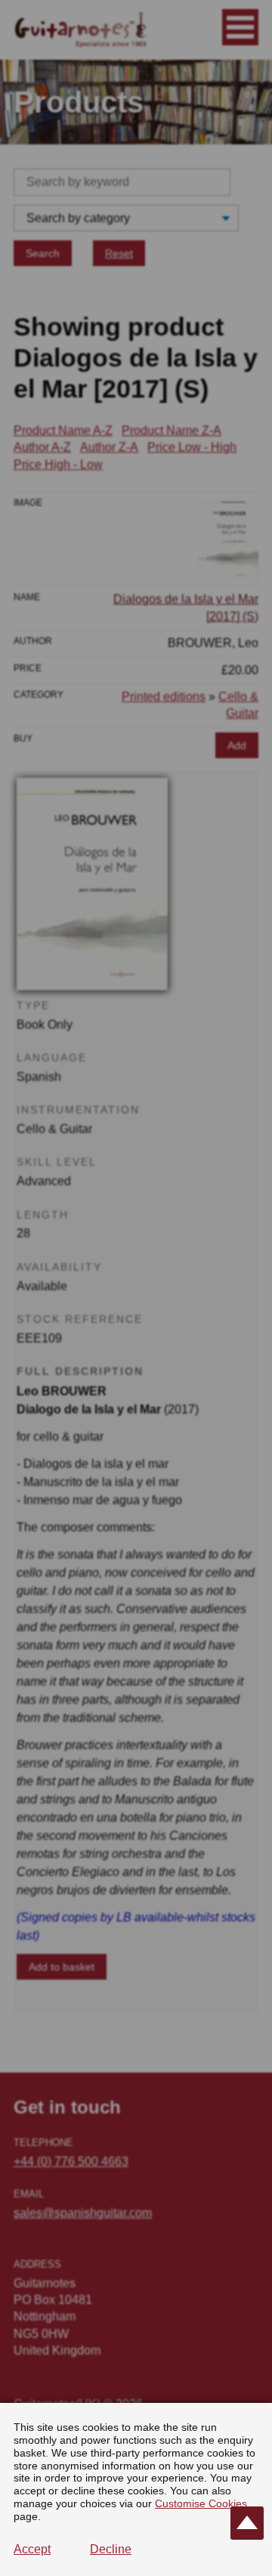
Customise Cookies (201, 2503)
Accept (32, 2549)
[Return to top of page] (247, 2523)
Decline (111, 2549)
